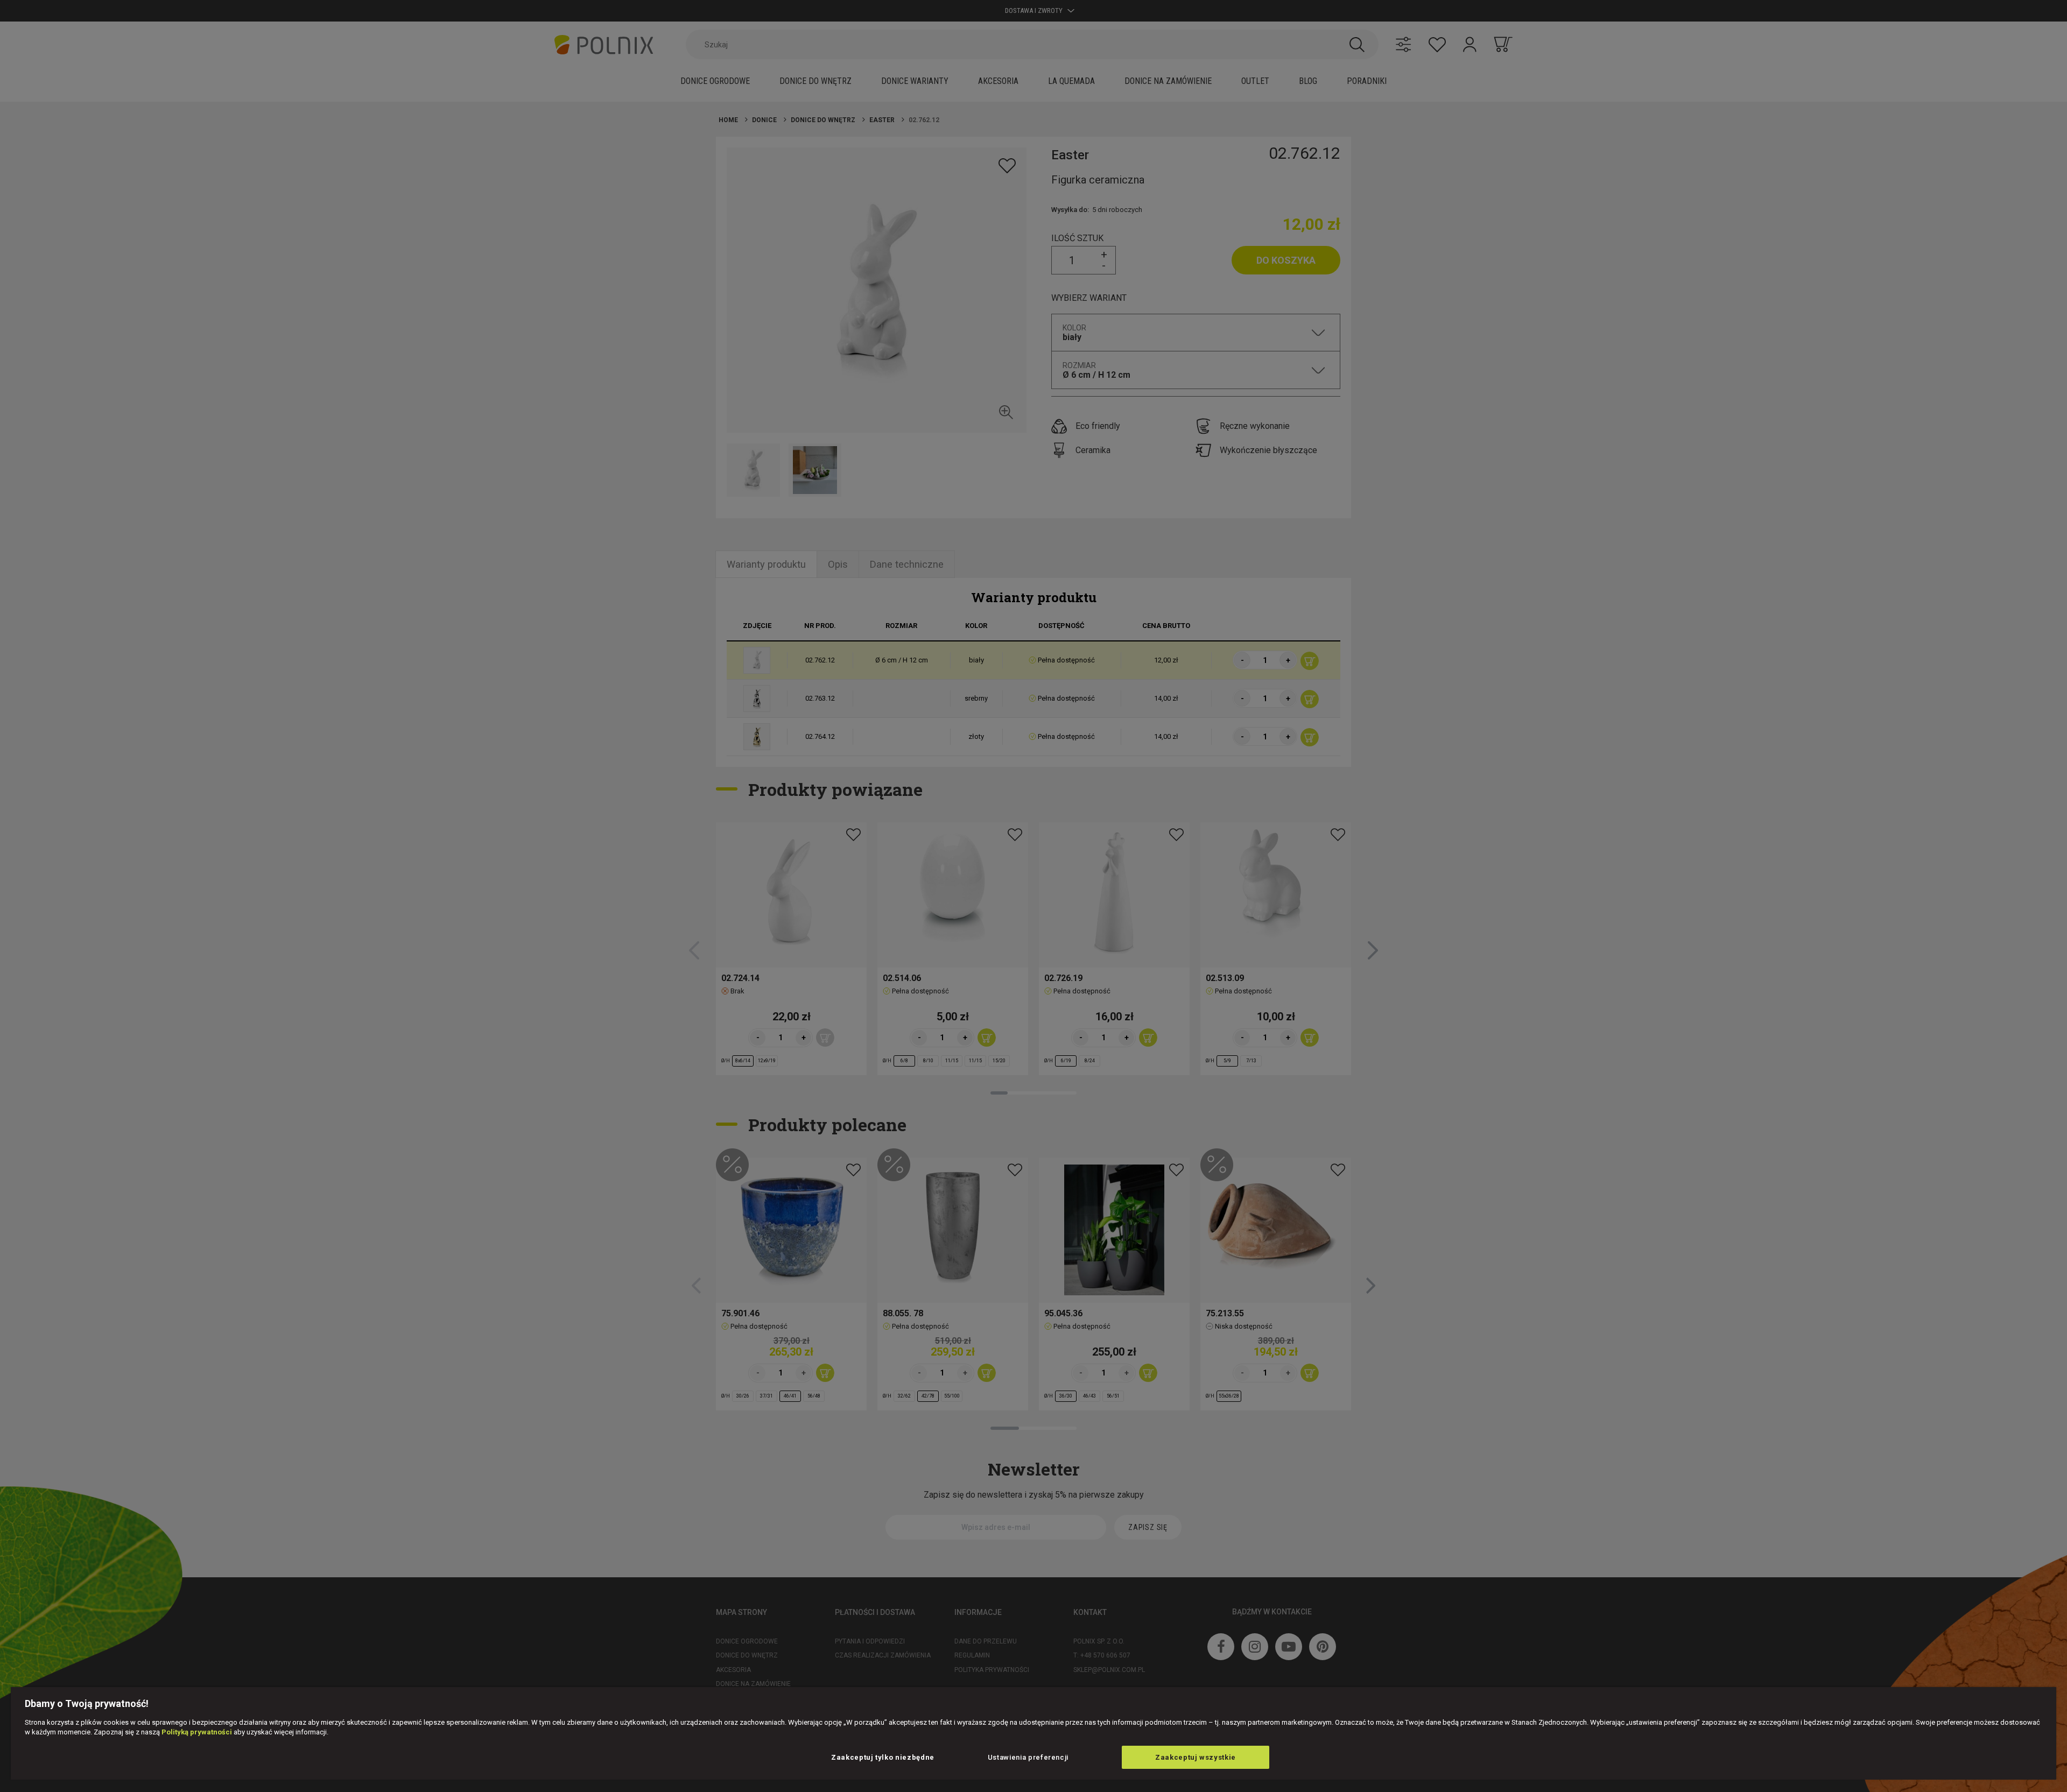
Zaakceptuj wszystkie (1196, 1757)
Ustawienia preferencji (1028, 1757)
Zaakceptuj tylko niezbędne (883, 1757)
